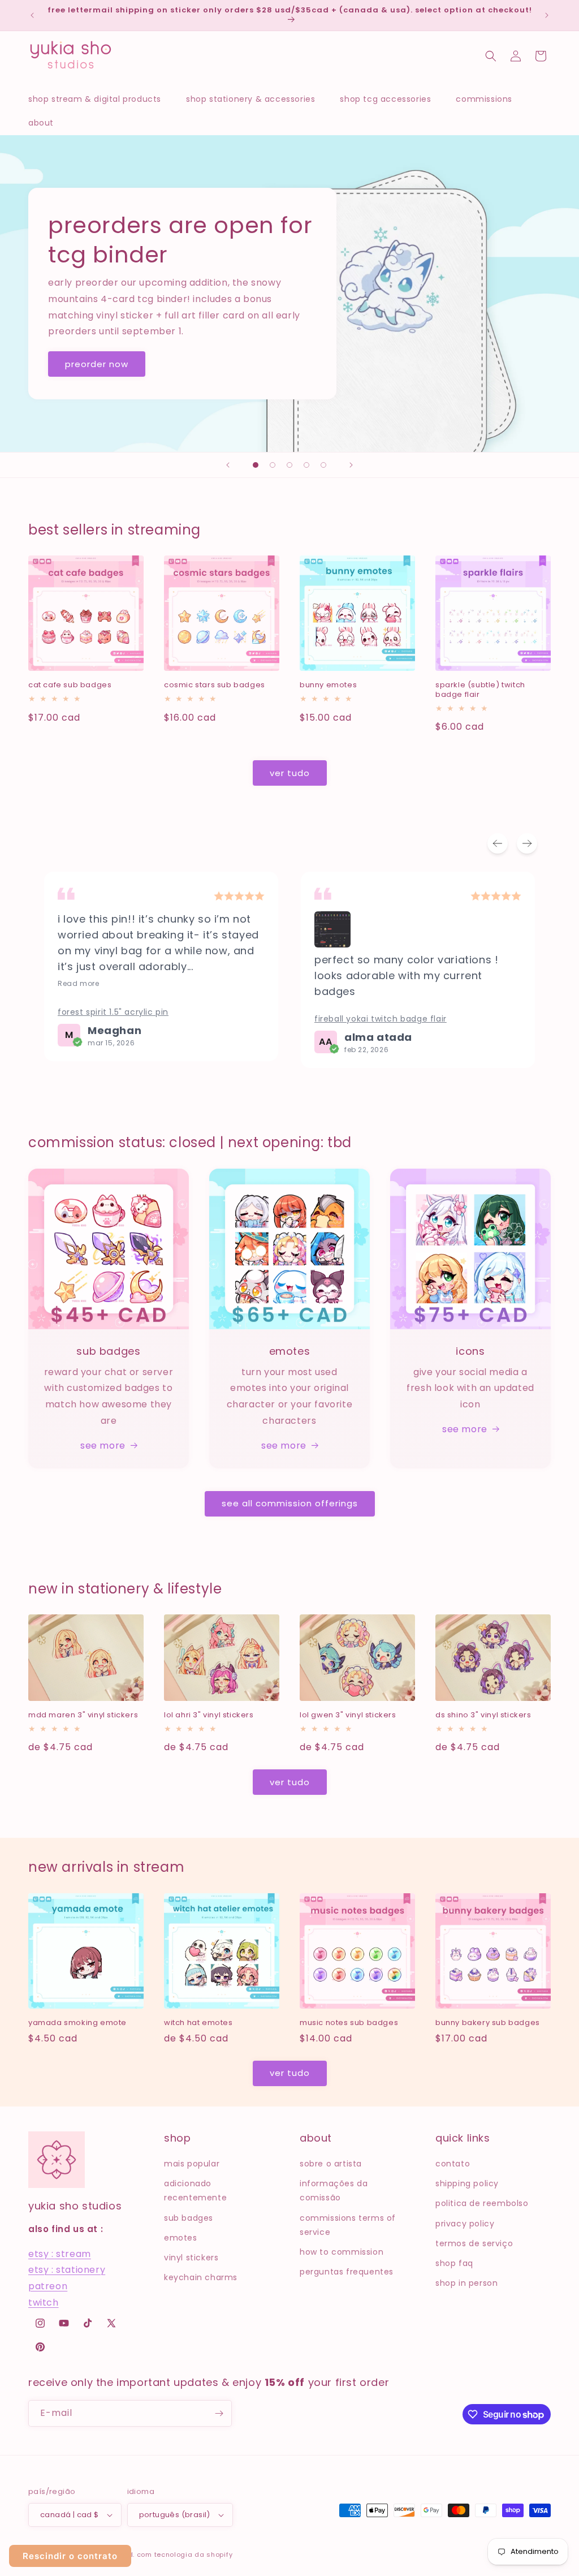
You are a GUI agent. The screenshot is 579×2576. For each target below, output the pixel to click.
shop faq (454, 2263)
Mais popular (192, 2164)
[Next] (527, 843)
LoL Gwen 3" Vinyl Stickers (348, 1715)
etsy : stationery (67, 2270)
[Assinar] (219, 2413)
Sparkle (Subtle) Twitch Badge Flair (480, 690)
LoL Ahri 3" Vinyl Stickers (209, 1715)
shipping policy (467, 2183)
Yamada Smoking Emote (77, 2023)
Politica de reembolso (482, 2203)
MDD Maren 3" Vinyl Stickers (83, 1715)
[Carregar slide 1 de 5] (256, 465)
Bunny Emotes (328, 685)
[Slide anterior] (228, 465)
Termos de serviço (474, 2243)
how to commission (342, 2252)
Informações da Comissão (334, 2191)
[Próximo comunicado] (547, 15)
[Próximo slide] (351, 465)
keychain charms (201, 2277)
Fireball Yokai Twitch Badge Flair (381, 1019)
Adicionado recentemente (195, 2191)
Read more (78, 984)
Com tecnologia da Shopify (185, 2555)
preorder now (97, 363)
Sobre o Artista (331, 2164)
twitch (44, 2303)
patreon (48, 2286)
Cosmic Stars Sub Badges (215, 685)
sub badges (189, 2218)
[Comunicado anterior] (32, 15)
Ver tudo (290, 773)
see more (103, 1446)
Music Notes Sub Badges (349, 2023)
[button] (100, 99)
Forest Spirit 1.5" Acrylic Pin (113, 1012)
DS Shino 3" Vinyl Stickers (483, 1715)
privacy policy (465, 2224)
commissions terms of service (348, 2225)
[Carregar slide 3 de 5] (289, 465)
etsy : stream (60, 2254)
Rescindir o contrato (70, 2556)
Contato (453, 2164)
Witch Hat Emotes (198, 2023)
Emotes (181, 2238)
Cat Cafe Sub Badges (70, 685)
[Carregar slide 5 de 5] (323, 465)
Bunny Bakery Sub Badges (488, 2023)
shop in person (466, 2283)
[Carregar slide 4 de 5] (306, 465)
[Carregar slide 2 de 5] (273, 465)
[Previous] (498, 843)
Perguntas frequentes (347, 2272)
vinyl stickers (191, 2258)
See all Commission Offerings (290, 1503)
